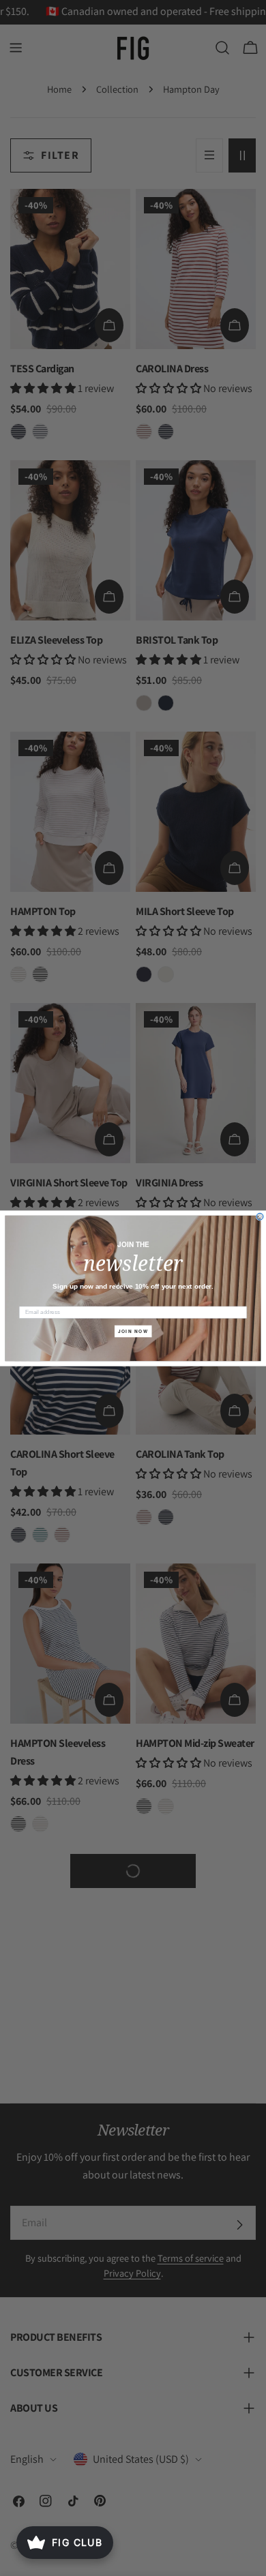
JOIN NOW (133, 1331)
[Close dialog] (260, 1216)
